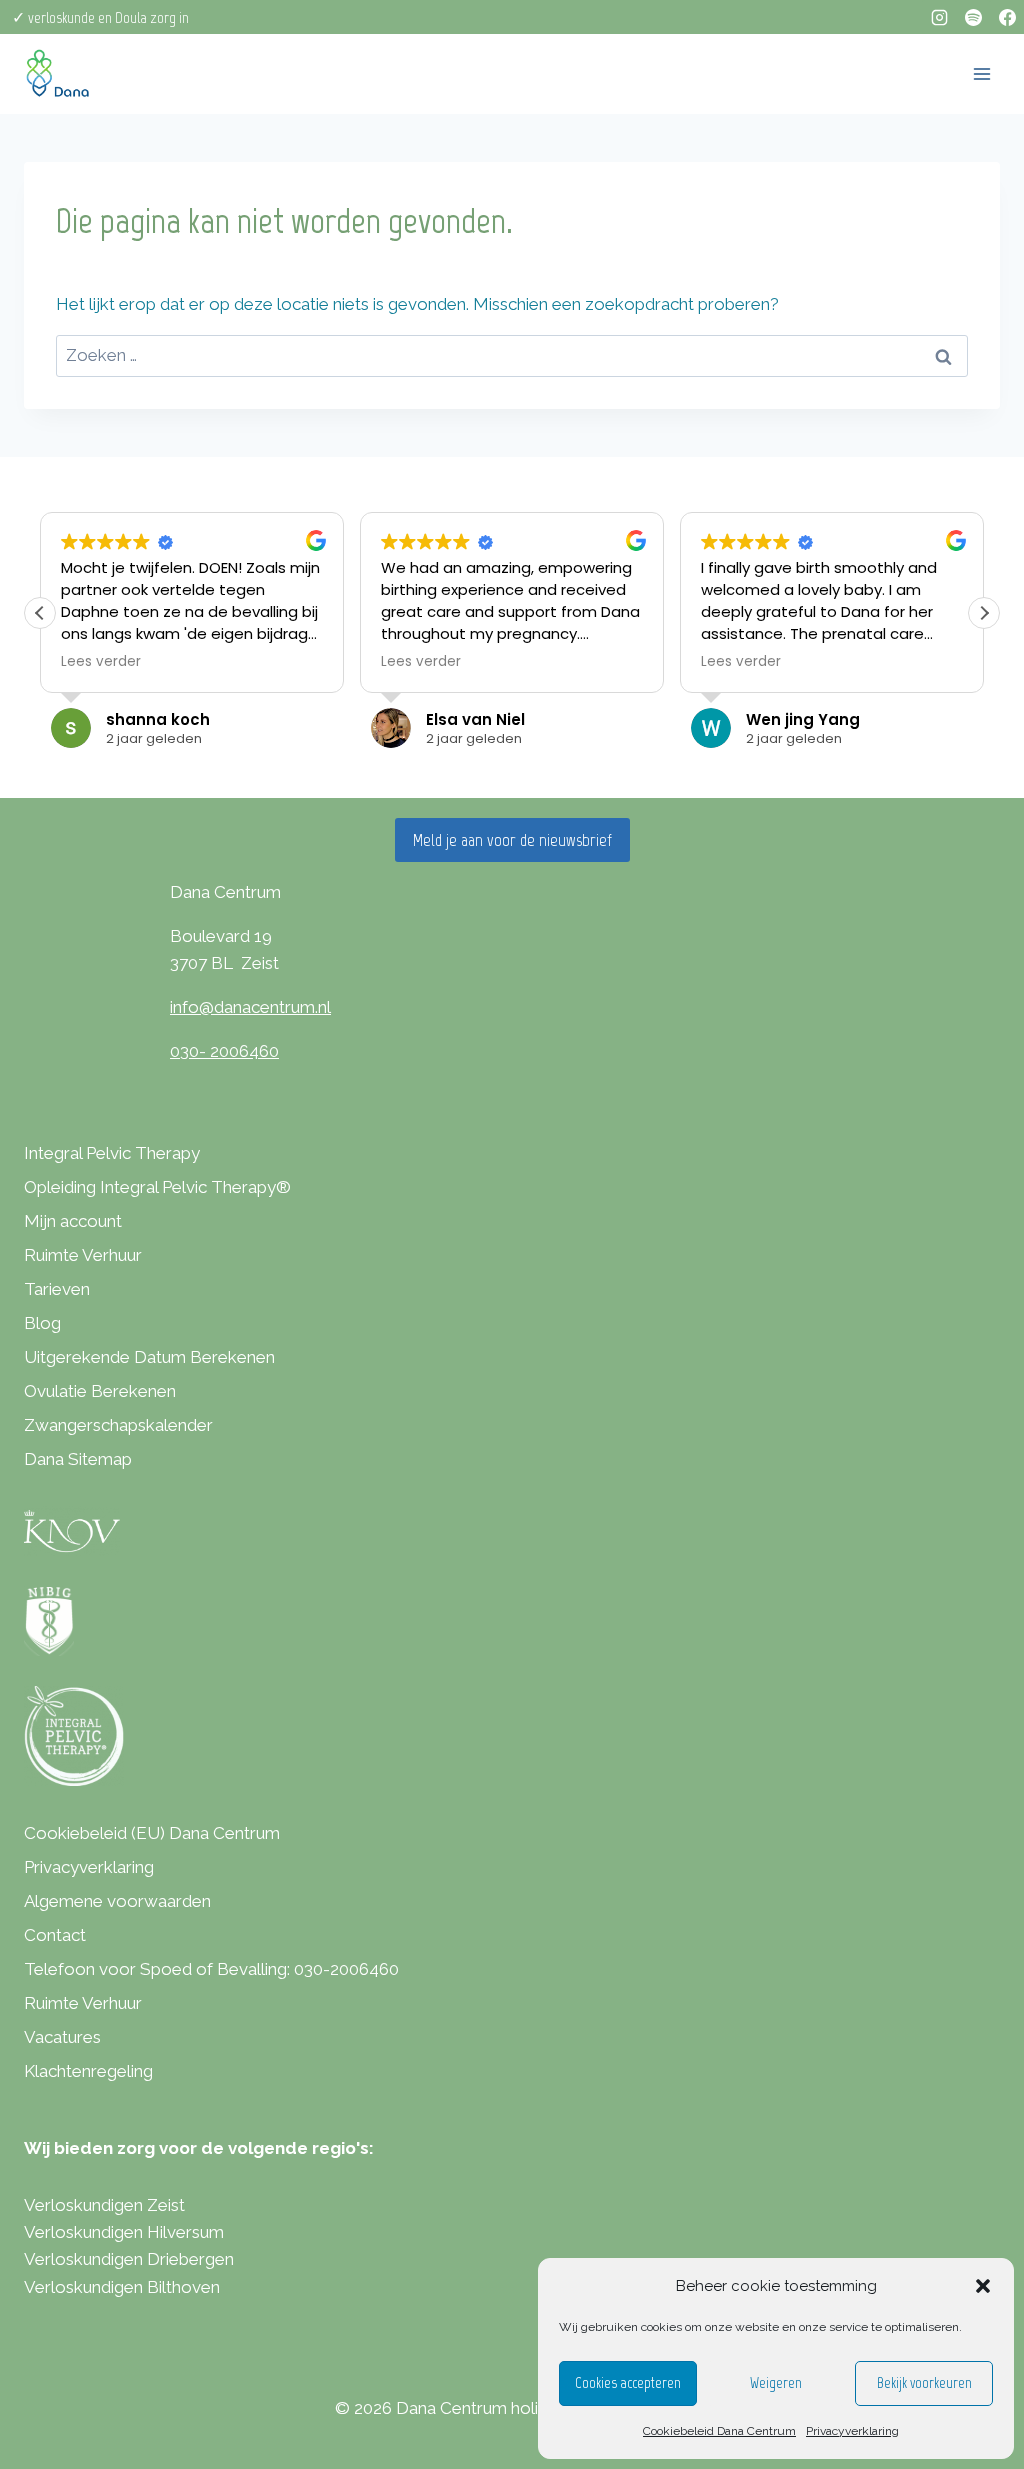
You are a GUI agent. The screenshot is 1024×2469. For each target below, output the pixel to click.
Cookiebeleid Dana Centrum (719, 2431)
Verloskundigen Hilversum (124, 2232)
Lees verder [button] (101, 662)
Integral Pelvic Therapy (112, 1153)
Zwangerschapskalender (118, 1425)
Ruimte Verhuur (83, 1255)
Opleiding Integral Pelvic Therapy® (157, 1187)
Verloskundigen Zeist (104, 2205)
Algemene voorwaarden (117, 1901)
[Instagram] (939, 17)
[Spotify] (973, 17)
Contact (55, 1935)
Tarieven (57, 1289)
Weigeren (776, 2383)
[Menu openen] (981, 73)
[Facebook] (1007, 17)
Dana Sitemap (78, 1459)
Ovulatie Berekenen (100, 1391)
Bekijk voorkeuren (924, 2383)
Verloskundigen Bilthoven (122, 2287)
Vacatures (62, 2037)
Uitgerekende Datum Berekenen (149, 1357)
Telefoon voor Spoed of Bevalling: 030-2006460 (211, 1969)
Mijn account (73, 1221)
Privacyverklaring (852, 2431)
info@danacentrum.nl (250, 1007)
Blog (42, 1323)
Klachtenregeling (88, 2071)
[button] (983, 2286)
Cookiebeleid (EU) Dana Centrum (152, 1833)
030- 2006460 (224, 1051)
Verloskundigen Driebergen (129, 2259)
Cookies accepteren (628, 2383)
